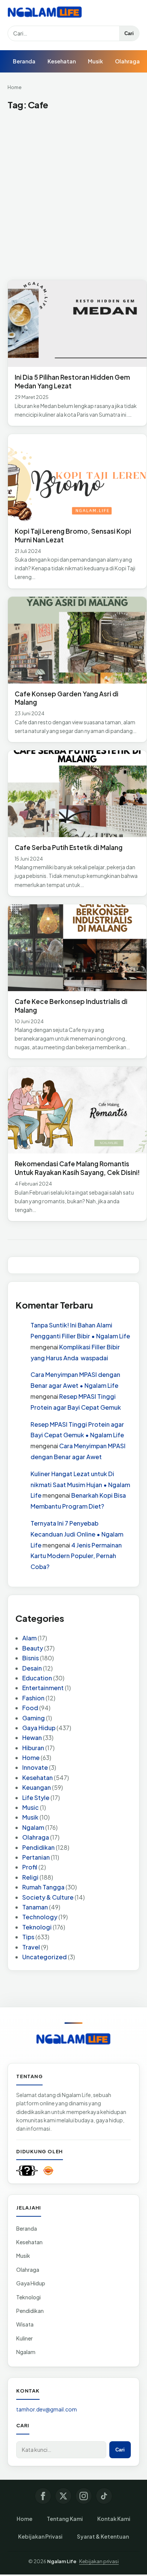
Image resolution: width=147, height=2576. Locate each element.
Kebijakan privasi (99, 2561)
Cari (129, 33)
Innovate (35, 1767)
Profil (30, 1867)
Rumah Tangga (43, 1887)
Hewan (32, 1738)
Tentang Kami (65, 2519)
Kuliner (24, 2338)
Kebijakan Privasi (40, 2536)
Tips (28, 1937)
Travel (31, 1947)
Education (37, 1678)
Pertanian (36, 1857)
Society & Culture (48, 1897)
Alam (29, 1638)
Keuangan (37, 1787)
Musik (95, 61)
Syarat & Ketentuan (103, 2536)
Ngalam (33, 1827)
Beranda (24, 61)
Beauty (33, 1648)
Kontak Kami (114, 2519)
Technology (40, 1917)
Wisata (25, 2324)
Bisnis (31, 1658)
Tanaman (35, 1907)
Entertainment (43, 1688)
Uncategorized (44, 1957)
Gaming (34, 1718)
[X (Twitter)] (63, 2496)
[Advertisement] (73, 196)
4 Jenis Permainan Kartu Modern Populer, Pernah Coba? (76, 1556)
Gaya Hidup (39, 1728)
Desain (32, 1668)
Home (15, 87)
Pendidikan (38, 1847)
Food (30, 1708)
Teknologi (37, 1927)
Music (31, 1807)
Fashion (33, 1698)
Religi (30, 1877)
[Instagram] (84, 2496)
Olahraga (127, 61)
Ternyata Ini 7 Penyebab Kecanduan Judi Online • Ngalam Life (77, 1534)
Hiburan (33, 1748)
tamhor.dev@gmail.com (47, 2409)
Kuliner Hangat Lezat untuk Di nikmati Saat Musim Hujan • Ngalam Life (80, 1485)
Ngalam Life (62, 2561)
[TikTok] (104, 2496)
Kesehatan (62, 61)
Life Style (36, 1798)
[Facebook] (43, 2496)
